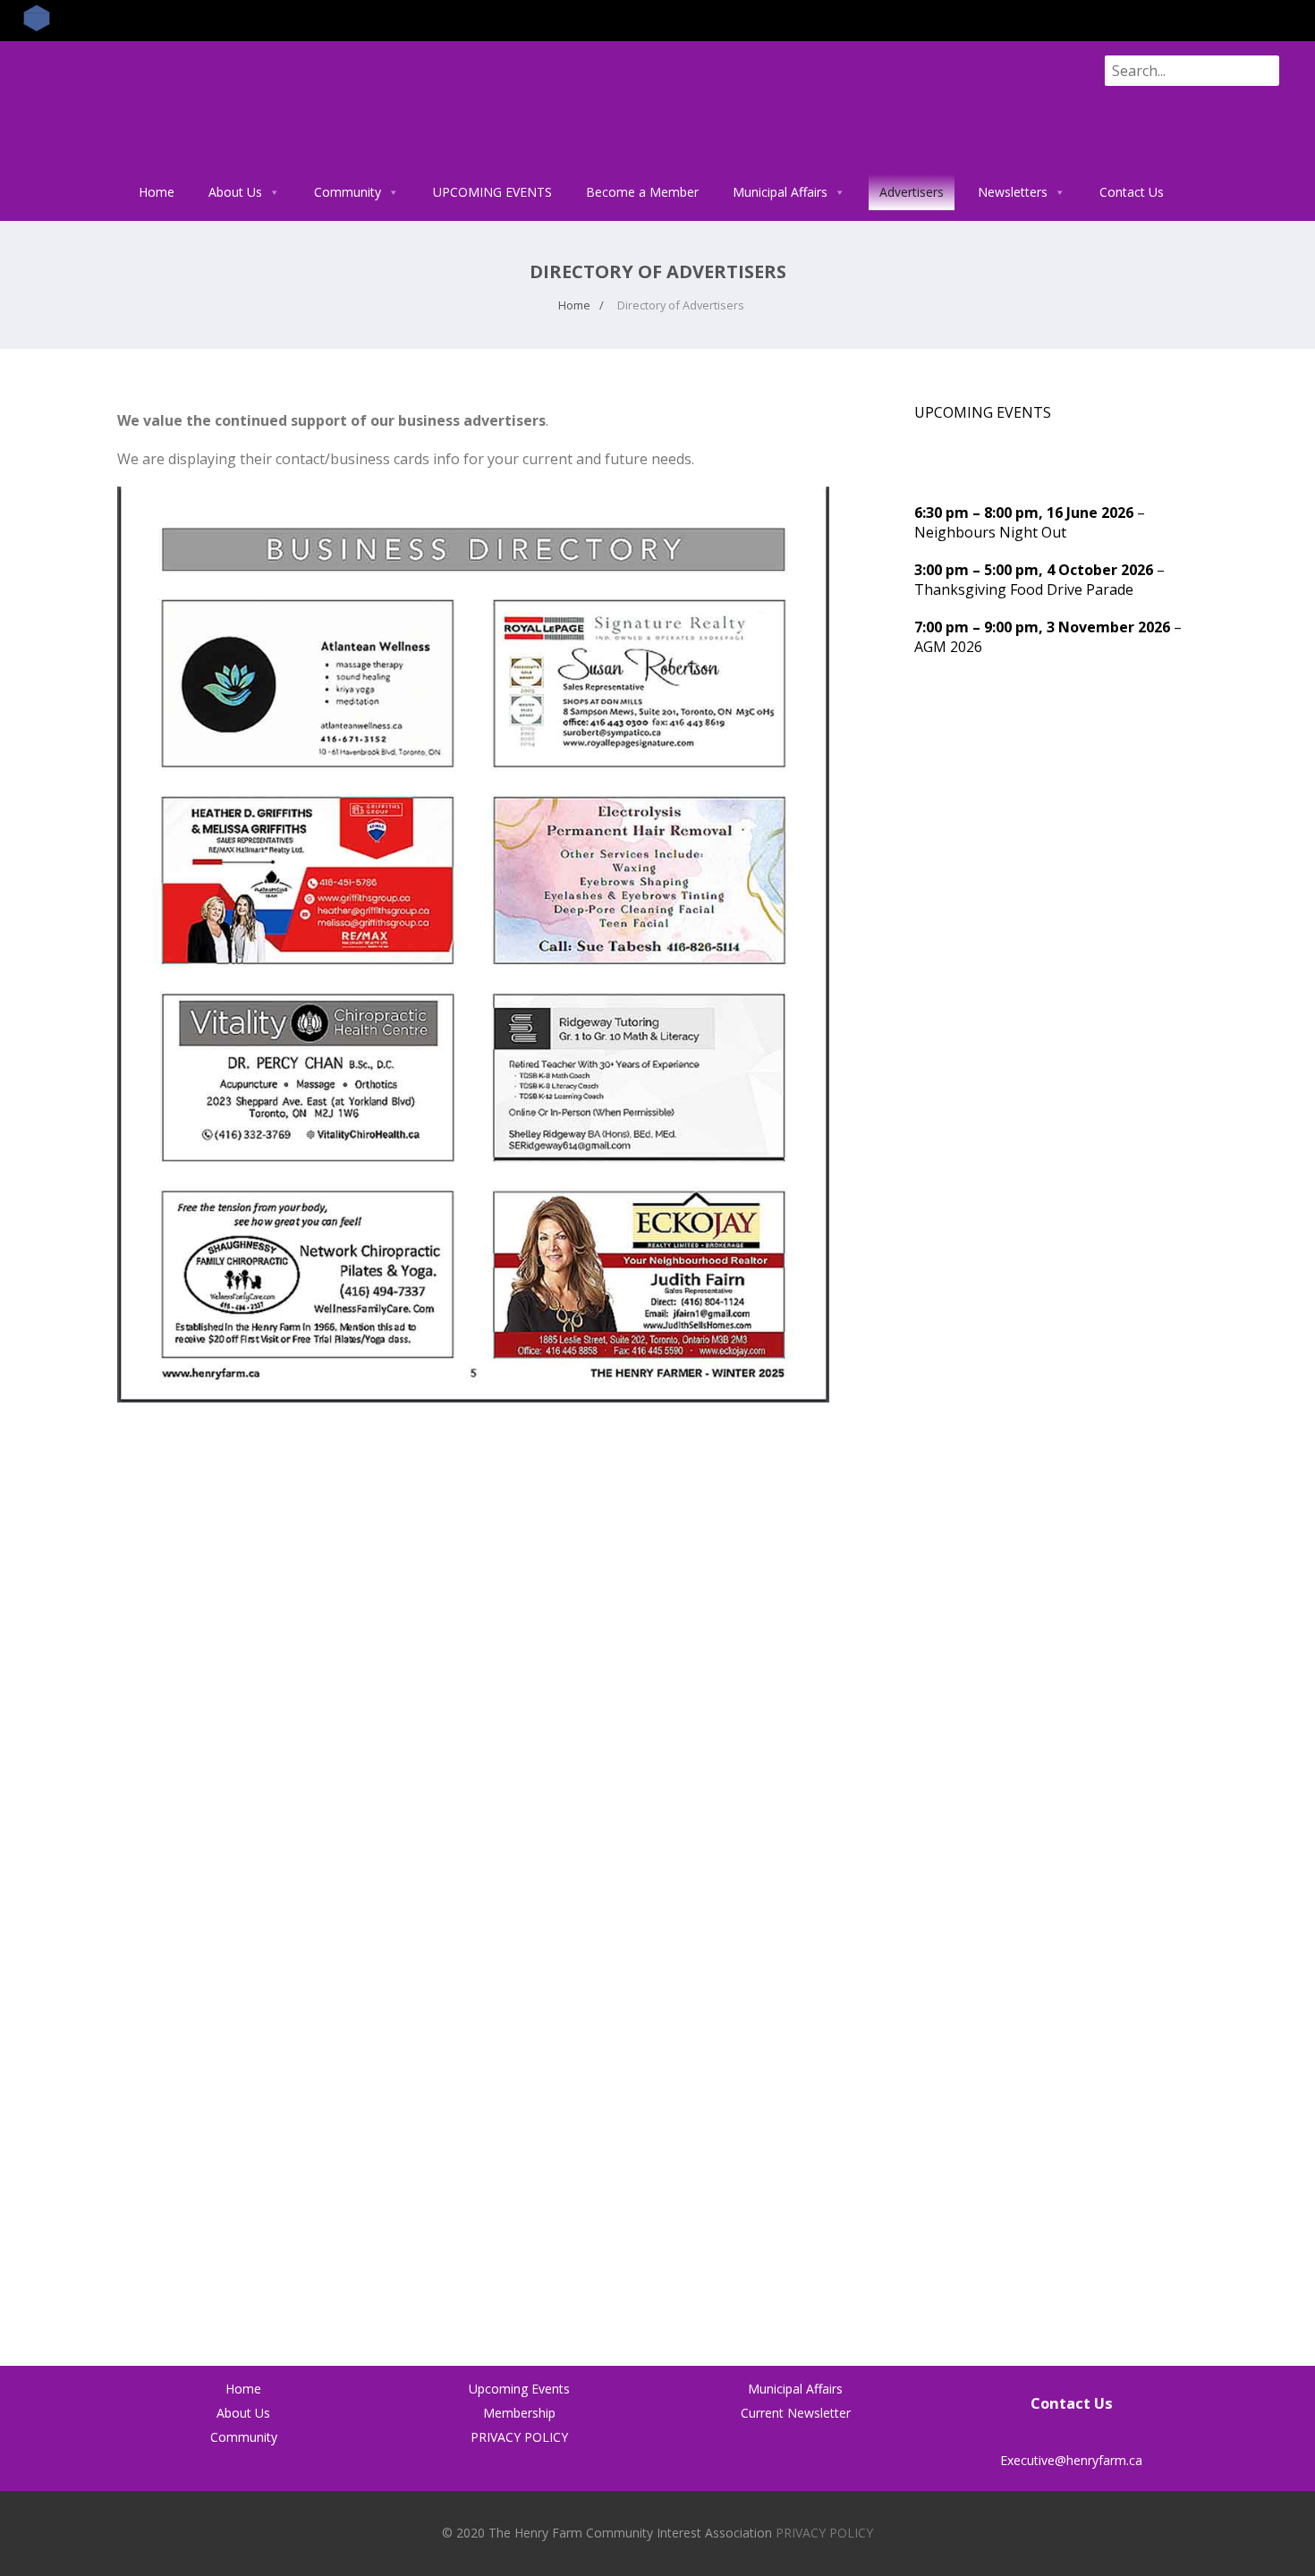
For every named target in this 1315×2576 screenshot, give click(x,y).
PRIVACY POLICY (519, 2437)
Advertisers (912, 192)
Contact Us (1132, 192)
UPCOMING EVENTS (492, 192)
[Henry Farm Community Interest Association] (192, 165)
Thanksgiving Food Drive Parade (1024, 589)
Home (157, 192)
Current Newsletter (796, 2413)
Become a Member (642, 192)
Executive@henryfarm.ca (1071, 2460)
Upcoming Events (519, 2389)
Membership (519, 2413)
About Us (235, 192)
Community (348, 192)
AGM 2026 (948, 647)
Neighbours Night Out (990, 532)
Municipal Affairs (780, 192)
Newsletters (1013, 192)
